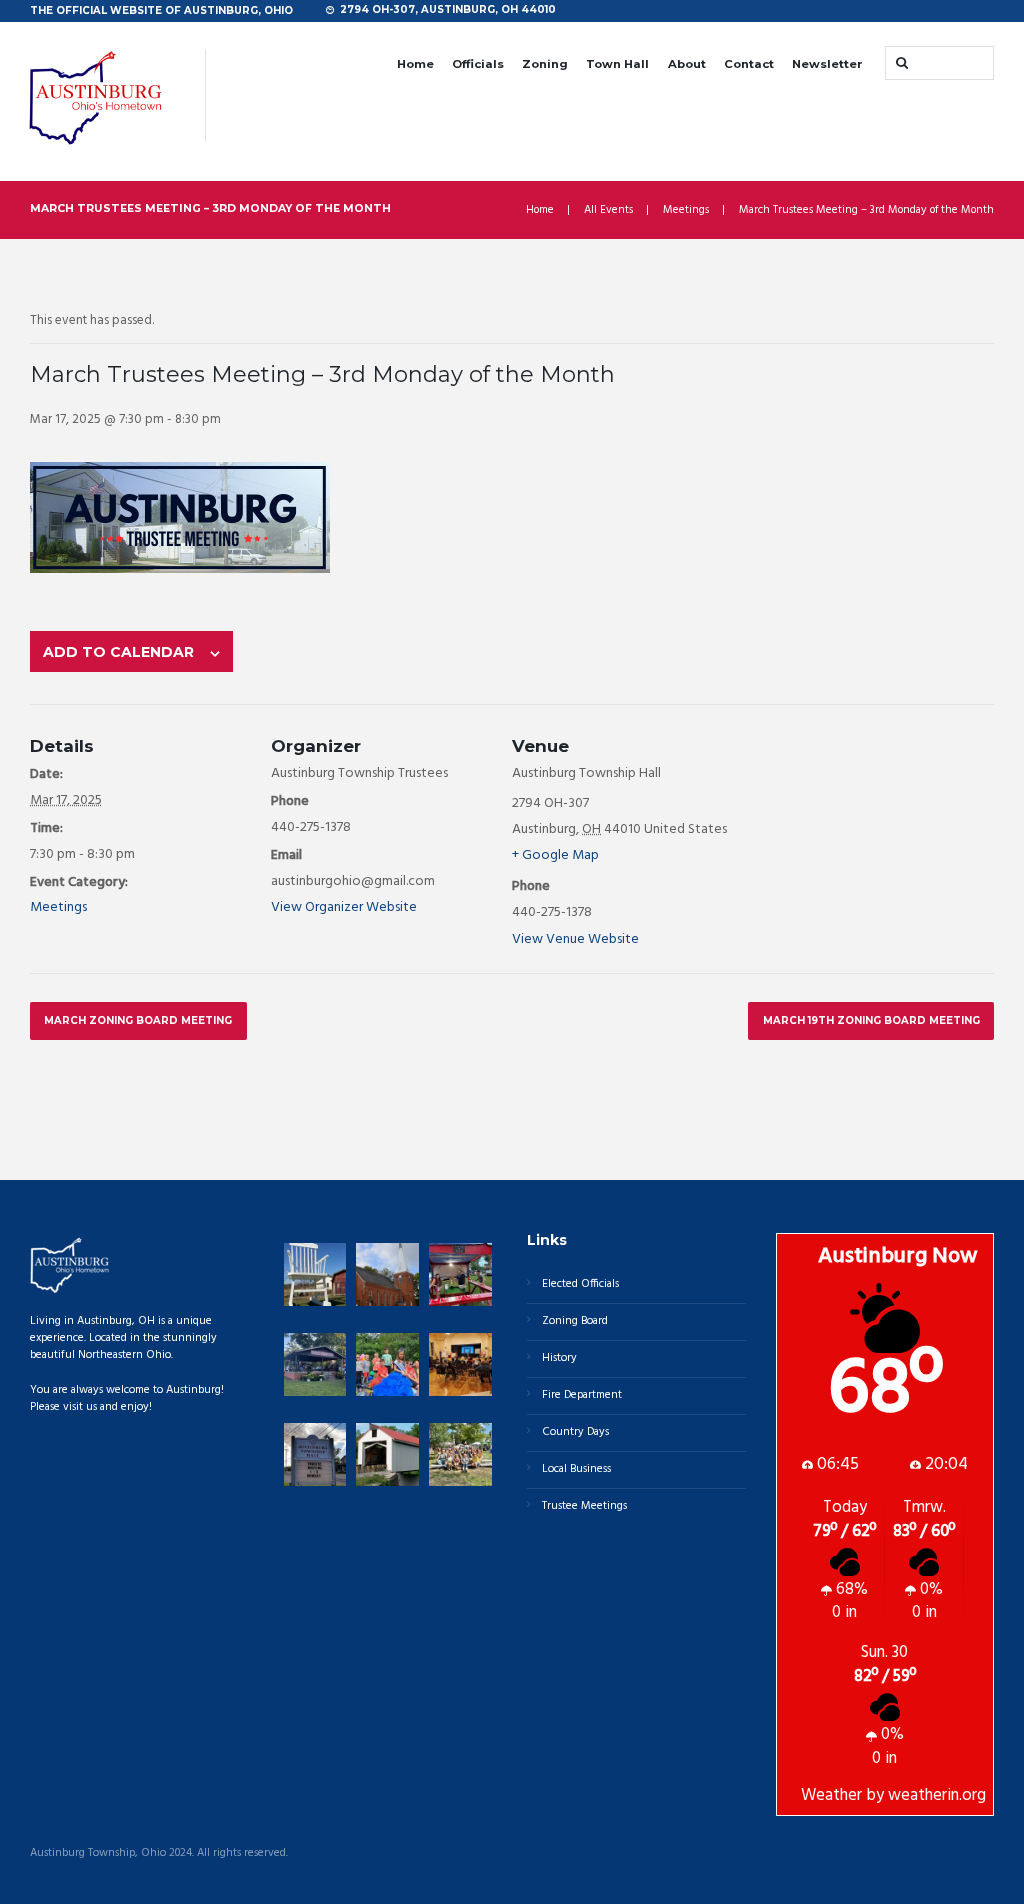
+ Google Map (555, 855)
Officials (478, 64)
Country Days (575, 1432)
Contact (749, 64)
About (687, 64)
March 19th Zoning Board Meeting (871, 1020)
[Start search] (900, 62)
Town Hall (617, 64)
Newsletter (827, 64)
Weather (831, 1796)
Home (415, 64)
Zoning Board (575, 1321)
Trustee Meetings (584, 1506)
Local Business (576, 1469)
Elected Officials (580, 1284)
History (559, 1358)
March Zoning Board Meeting (138, 1020)
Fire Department (582, 1395)
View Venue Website (575, 939)
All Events (608, 210)
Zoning (545, 64)
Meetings (686, 210)
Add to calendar (118, 652)
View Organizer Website (344, 907)
